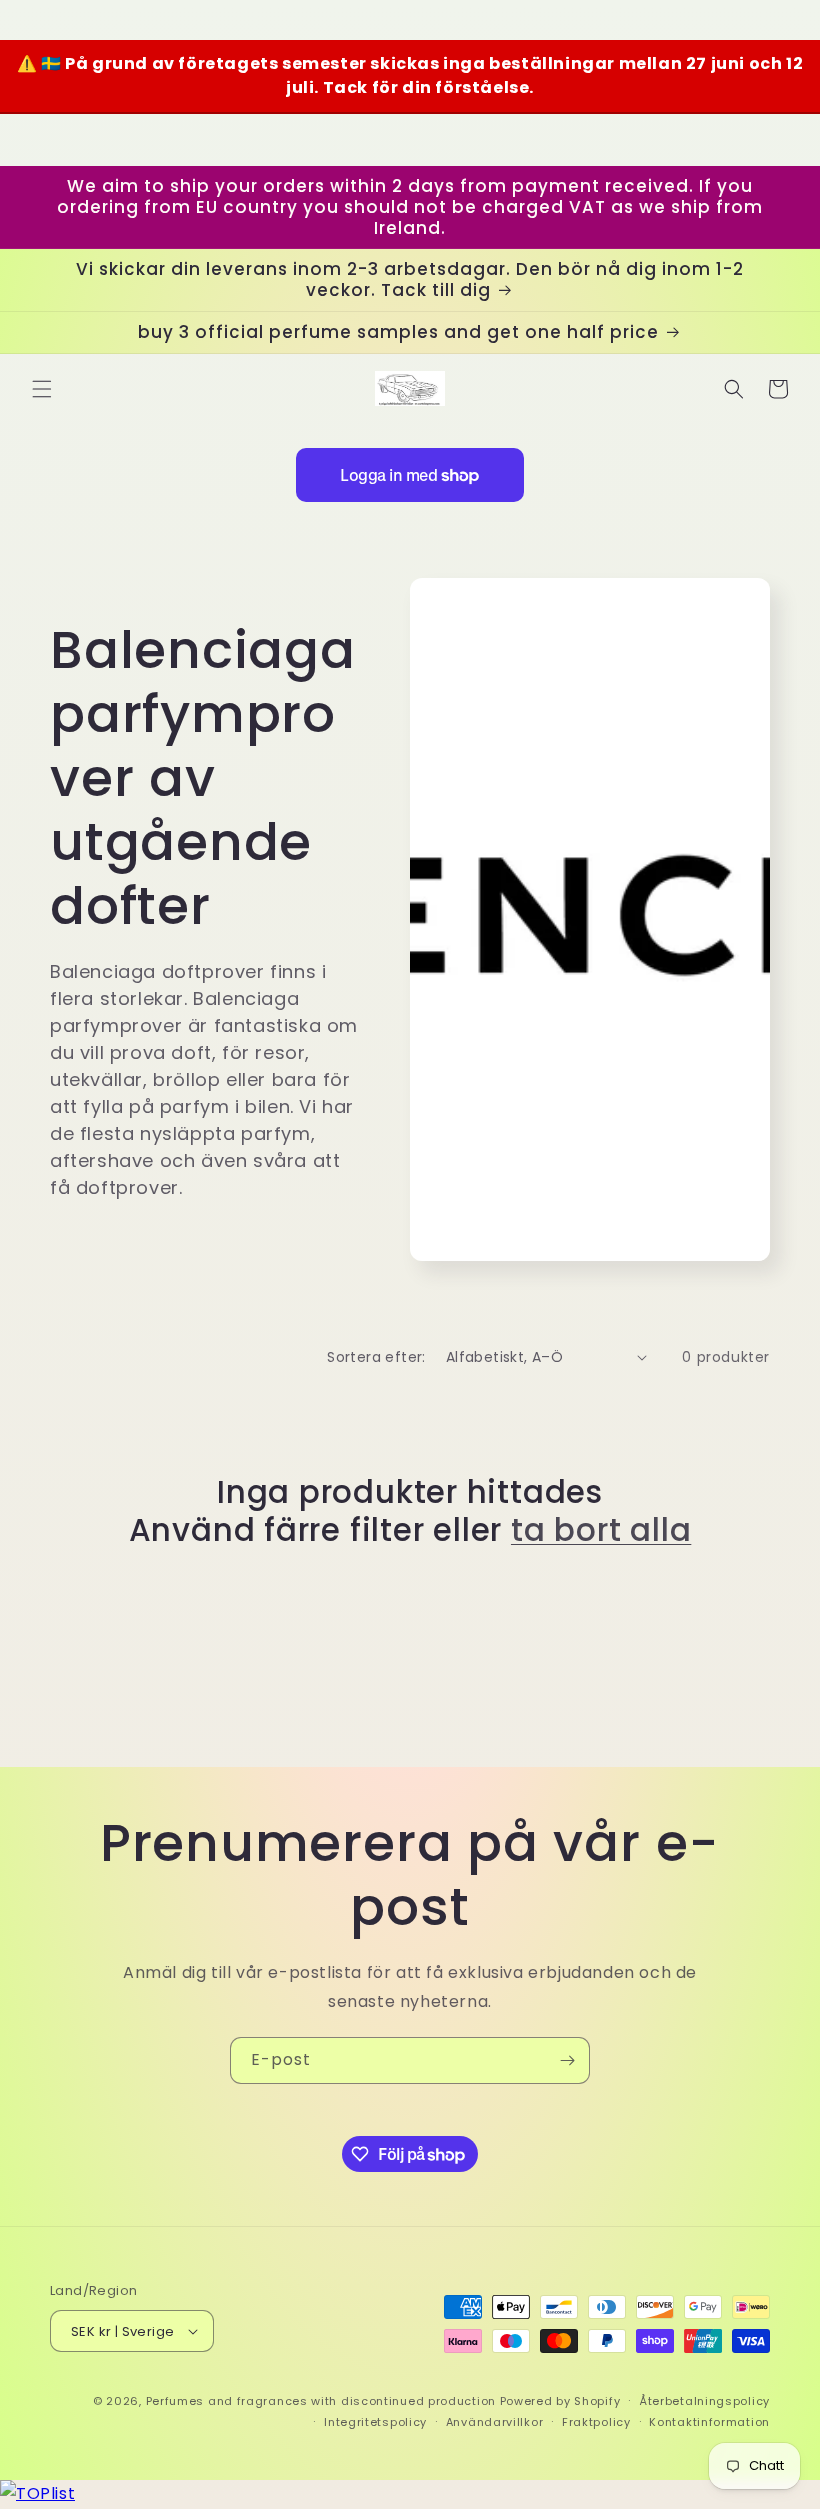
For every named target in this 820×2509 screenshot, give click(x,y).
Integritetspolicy (375, 2422)
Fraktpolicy (596, 2422)
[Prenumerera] (567, 2060)
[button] (42, 389)
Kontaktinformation (709, 2422)
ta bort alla (601, 1530)
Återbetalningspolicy (704, 2401)
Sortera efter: (376, 1357)
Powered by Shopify (560, 2401)
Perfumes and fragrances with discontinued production (321, 2401)
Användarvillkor (495, 2422)
